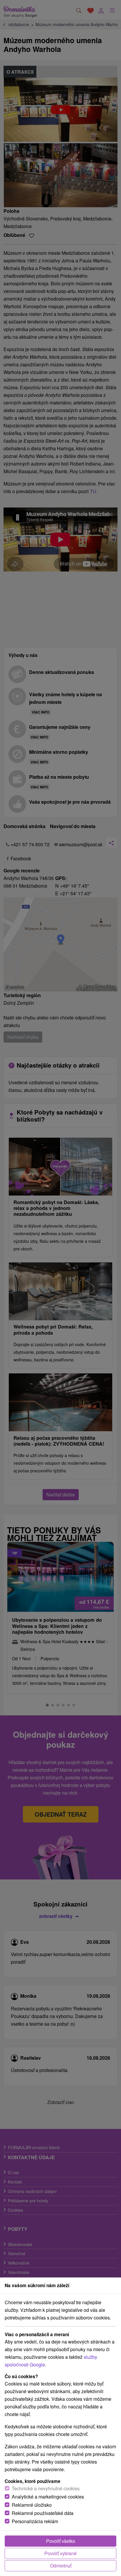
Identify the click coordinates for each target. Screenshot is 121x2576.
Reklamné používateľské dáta (43, 2513)
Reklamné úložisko (32, 2505)
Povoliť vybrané (60, 2553)
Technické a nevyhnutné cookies (46, 2488)
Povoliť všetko (61, 2541)
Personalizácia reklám (35, 2521)
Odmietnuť (61, 2566)
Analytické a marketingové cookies (48, 2497)
